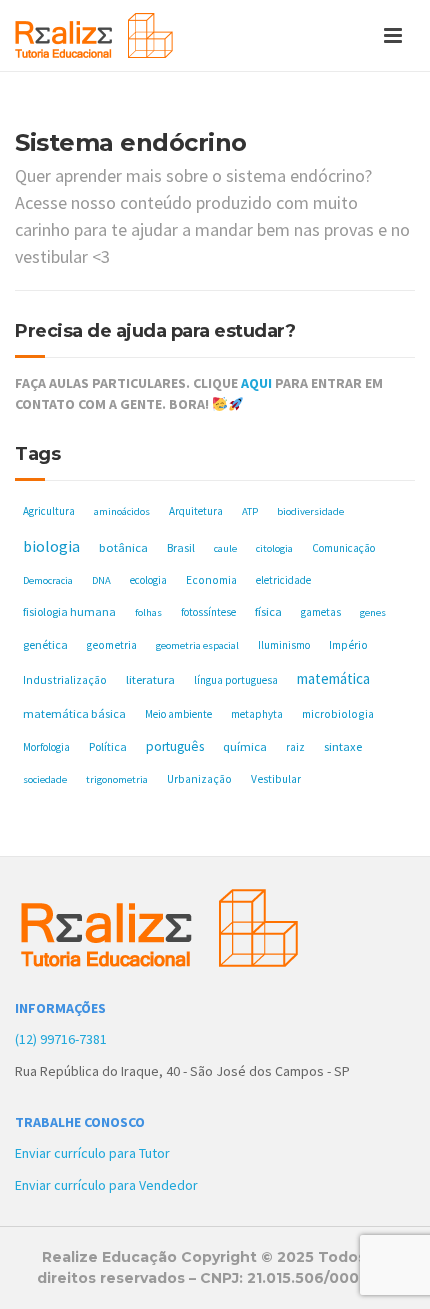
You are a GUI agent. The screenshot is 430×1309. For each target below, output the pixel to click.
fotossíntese (208, 612)
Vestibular (276, 779)
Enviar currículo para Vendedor (106, 1185)
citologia (274, 548)
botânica (123, 547)
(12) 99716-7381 (61, 1039)
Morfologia (46, 747)
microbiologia (338, 713)
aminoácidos (122, 511)
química (245, 746)
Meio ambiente (178, 714)
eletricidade (283, 580)
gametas (321, 612)
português (175, 746)
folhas (148, 612)
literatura (150, 679)
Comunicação (343, 548)
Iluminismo (284, 645)
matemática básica (74, 713)
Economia (211, 580)
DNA (101, 580)
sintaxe (343, 746)
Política (108, 746)
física (268, 611)
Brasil (181, 547)
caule (225, 548)
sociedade (45, 779)
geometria (112, 645)
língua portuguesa (236, 680)
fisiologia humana (69, 611)
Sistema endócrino (131, 142)
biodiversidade (310, 511)
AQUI (256, 383)
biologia (51, 546)
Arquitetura (196, 511)
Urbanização (199, 779)
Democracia (48, 580)
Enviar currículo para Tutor (92, 1153)
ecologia (148, 580)
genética (45, 644)
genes (373, 612)
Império (348, 645)
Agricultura (49, 511)
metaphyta (257, 714)
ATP (250, 511)
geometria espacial (197, 645)
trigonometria (117, 779)
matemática (333, 678)
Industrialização (65, 679)
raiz (295, 747)
